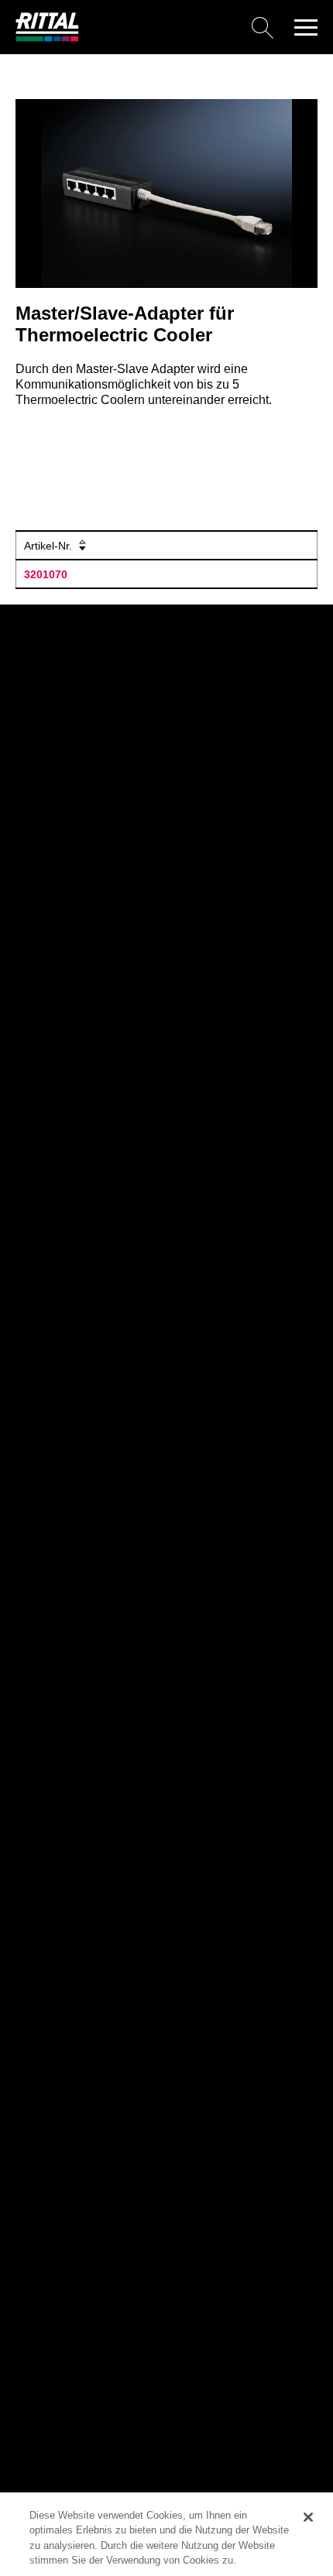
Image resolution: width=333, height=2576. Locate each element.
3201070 (46, 574)
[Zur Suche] (182, 27)
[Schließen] (308, 2517)
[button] (306, 27)
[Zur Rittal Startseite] (47, 38)
